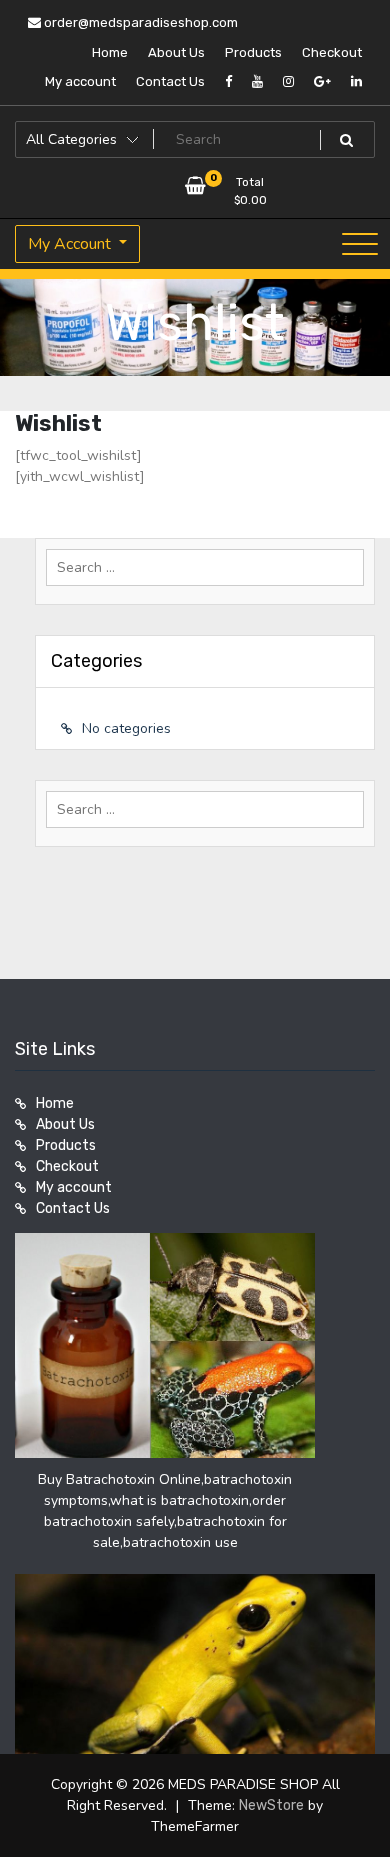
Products (253, 52)
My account (80, 81)
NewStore (271, 1805)
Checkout (332, 52)
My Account (71, 244)
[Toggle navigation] (360, 244)
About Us (176, 52)
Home (110, 52)
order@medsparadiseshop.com (139, 22)
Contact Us (170, 81)
